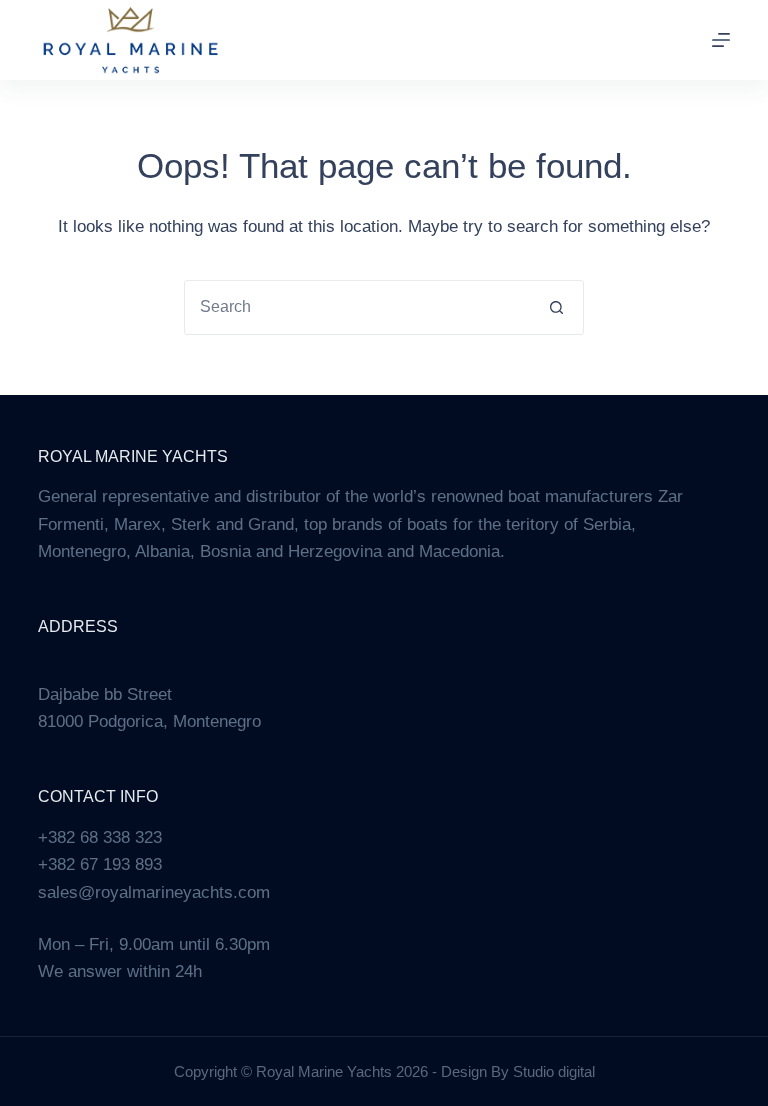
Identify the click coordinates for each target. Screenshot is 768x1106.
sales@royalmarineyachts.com (154, 892)
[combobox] (357, 307)
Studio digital (554, 1071)
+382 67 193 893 (100, 864)
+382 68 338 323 (100, 837)
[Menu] (721, 40)
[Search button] (556, 307)
